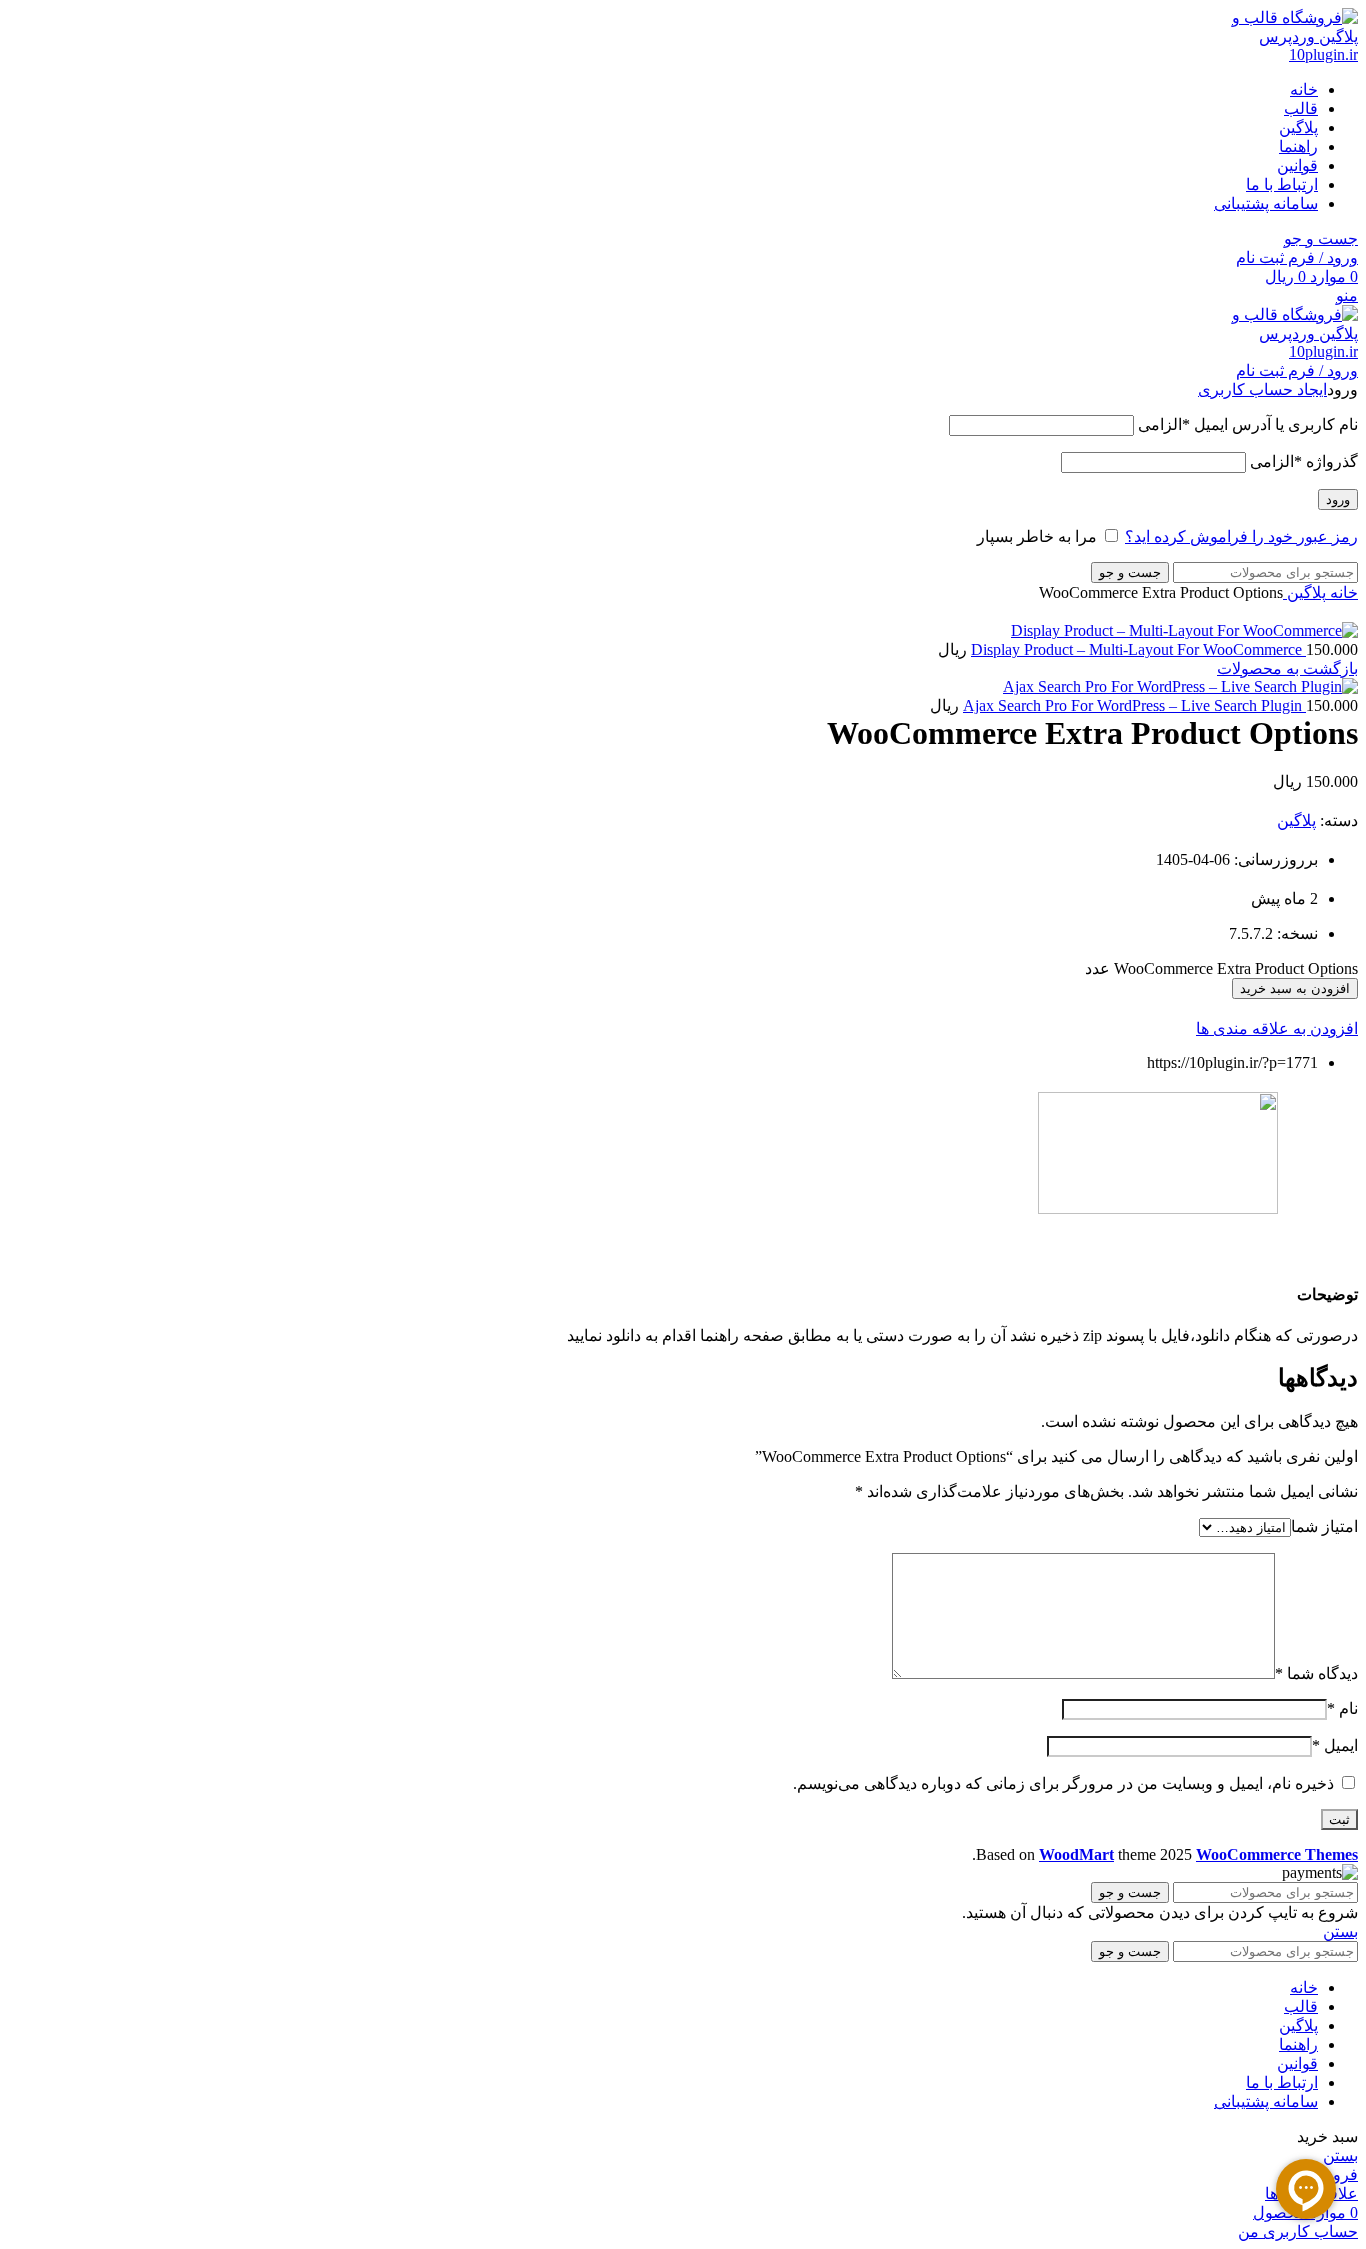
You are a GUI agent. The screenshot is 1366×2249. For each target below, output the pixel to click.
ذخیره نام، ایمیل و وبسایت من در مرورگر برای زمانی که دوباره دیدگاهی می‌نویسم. (1063, 1783)
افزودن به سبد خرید (1295, 988)
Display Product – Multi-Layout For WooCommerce (1138, 649)
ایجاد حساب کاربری (1262, 389)
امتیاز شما (1324, 1526)
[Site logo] (1283, 54)
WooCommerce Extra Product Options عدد (1221, 968)
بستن (1340, 1931)
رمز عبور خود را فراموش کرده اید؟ (1241, 536)
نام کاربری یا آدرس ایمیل (1248, 424)
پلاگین (1304, 592)
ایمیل (1335, 1745)
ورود (1338, 499)
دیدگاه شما (1316, 1673)
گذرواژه (1304, 461)
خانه (1342, 592)
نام (1342, 1708)
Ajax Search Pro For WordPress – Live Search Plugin (1134, 705)
